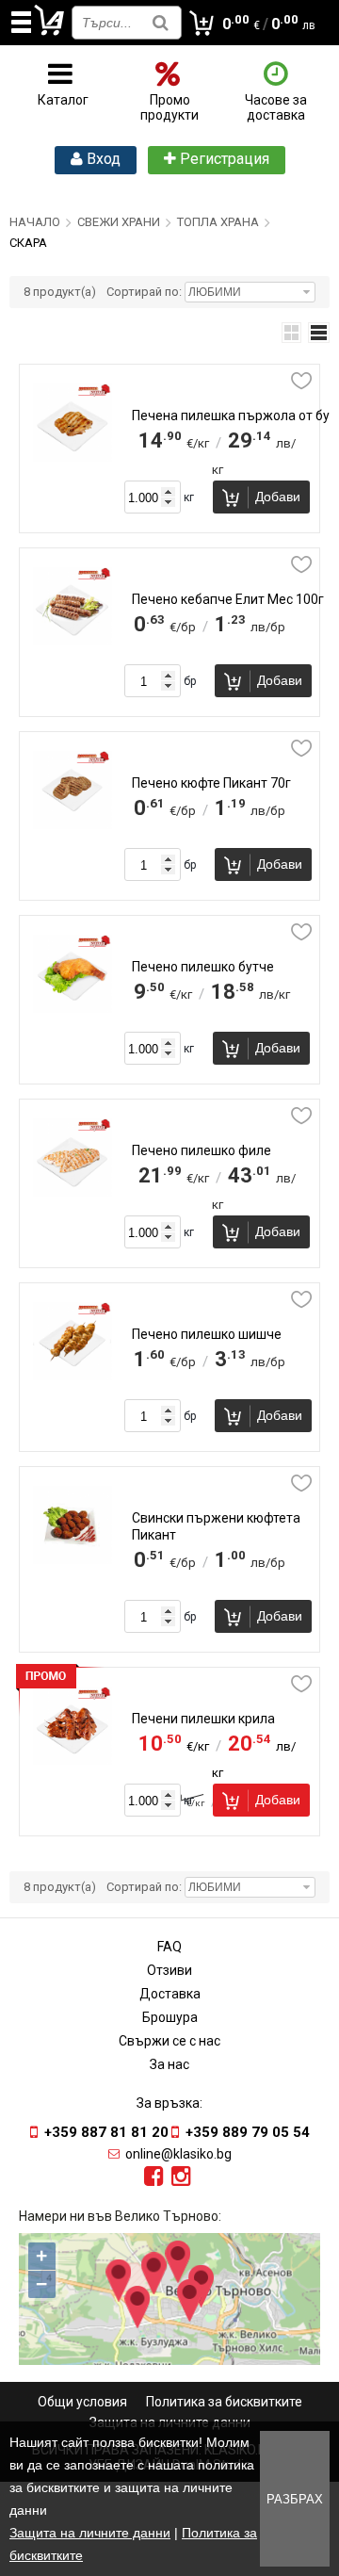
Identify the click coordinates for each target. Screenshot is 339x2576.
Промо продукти (169, 107)
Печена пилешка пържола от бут (234, 416)
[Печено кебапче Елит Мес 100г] (72, 641)
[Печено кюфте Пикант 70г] (72, 824)
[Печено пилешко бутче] (72, 1008)
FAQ (169, 1947)
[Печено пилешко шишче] (72, 1376)
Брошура (170, 2017)
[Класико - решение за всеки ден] (50, 32)
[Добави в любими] (301, 381)
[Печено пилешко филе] (72, 1192)
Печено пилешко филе (202, 1150)
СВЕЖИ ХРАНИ (119, 222)
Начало (35, 222)
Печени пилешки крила (203, 1719)
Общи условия (82, 2402)
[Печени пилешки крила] (72, 1760)
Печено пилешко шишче (207, 1334)
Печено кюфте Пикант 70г (211, 783)
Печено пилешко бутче (203, 967)
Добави (278, 497)
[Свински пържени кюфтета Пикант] (72, 1559)
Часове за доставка (276, 107)
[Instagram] (181, 2177)
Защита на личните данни (90, 2533)
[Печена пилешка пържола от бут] (72, 457)
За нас (169, 2064)
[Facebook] (154, 2177)
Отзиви (169, 1970)
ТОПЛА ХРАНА (218, 222)
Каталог (63, 100)
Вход (102, 159)
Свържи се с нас (169, 2041)
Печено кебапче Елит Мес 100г (228, 599)
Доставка (170, 1994)
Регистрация (223, 159)
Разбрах (295, 2499)
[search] (161, 22)
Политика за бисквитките (224, 2402)
